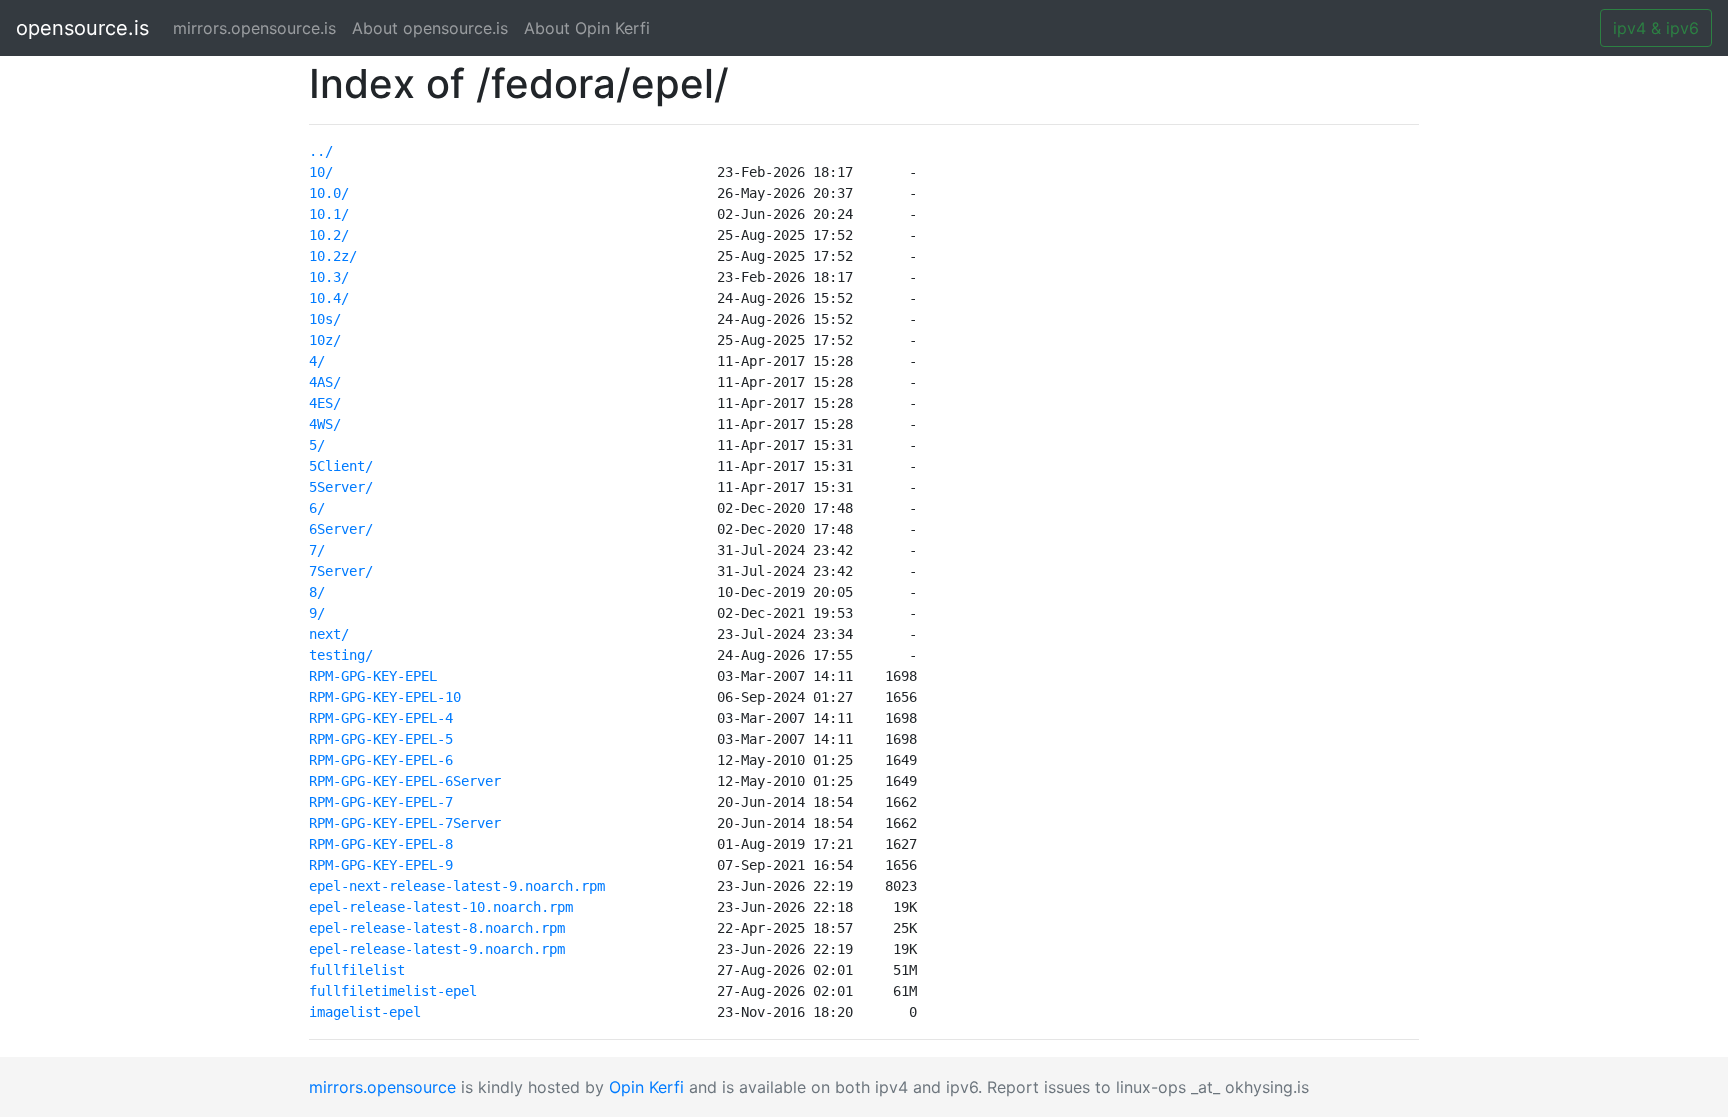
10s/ (325, 319)
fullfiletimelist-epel (393, 991)
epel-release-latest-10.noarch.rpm (441, 907)
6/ (317, 508)
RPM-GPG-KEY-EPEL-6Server (405, 781)
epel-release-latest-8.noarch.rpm (437, 928)
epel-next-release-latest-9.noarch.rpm (457, 886)
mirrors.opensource (382, 1087)
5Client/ (341, 466)
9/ (317, 613)
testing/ (341, 655)
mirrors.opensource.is (258, 28)
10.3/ (329, 277)
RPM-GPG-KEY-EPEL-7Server (405, 823)
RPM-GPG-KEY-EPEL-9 (381, 865)
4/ (317, 361)
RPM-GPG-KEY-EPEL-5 (381, 739)
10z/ (325, 340)
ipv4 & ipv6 (1656, 28)
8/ (317, 592)
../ (321, 151)
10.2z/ (333, 256)
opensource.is (82, 28)
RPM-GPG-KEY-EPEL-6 (381, 760)
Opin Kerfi (646, 1087)
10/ (321, 172)
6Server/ (341, 529)
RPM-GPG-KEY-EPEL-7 (381, 802)
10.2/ (329, 235)
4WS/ (325, 424)
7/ (317, 550)
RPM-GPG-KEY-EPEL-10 (385, 697)
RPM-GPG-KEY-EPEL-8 (381, 844)
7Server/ (341, 571)
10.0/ (329, 193)
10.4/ (329, 298)
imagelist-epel (365, 1012)
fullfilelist (357, 970)
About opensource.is (430, 28)
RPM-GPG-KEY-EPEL (373, 676)
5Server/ (341, 487)
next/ (329, 634)
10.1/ (329, 214)
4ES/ (325, 403)
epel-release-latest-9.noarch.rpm (437, 949)
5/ (317, 445)
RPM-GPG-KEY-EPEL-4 (381, 718)
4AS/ (325, 382)
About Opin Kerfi (587, 28)
